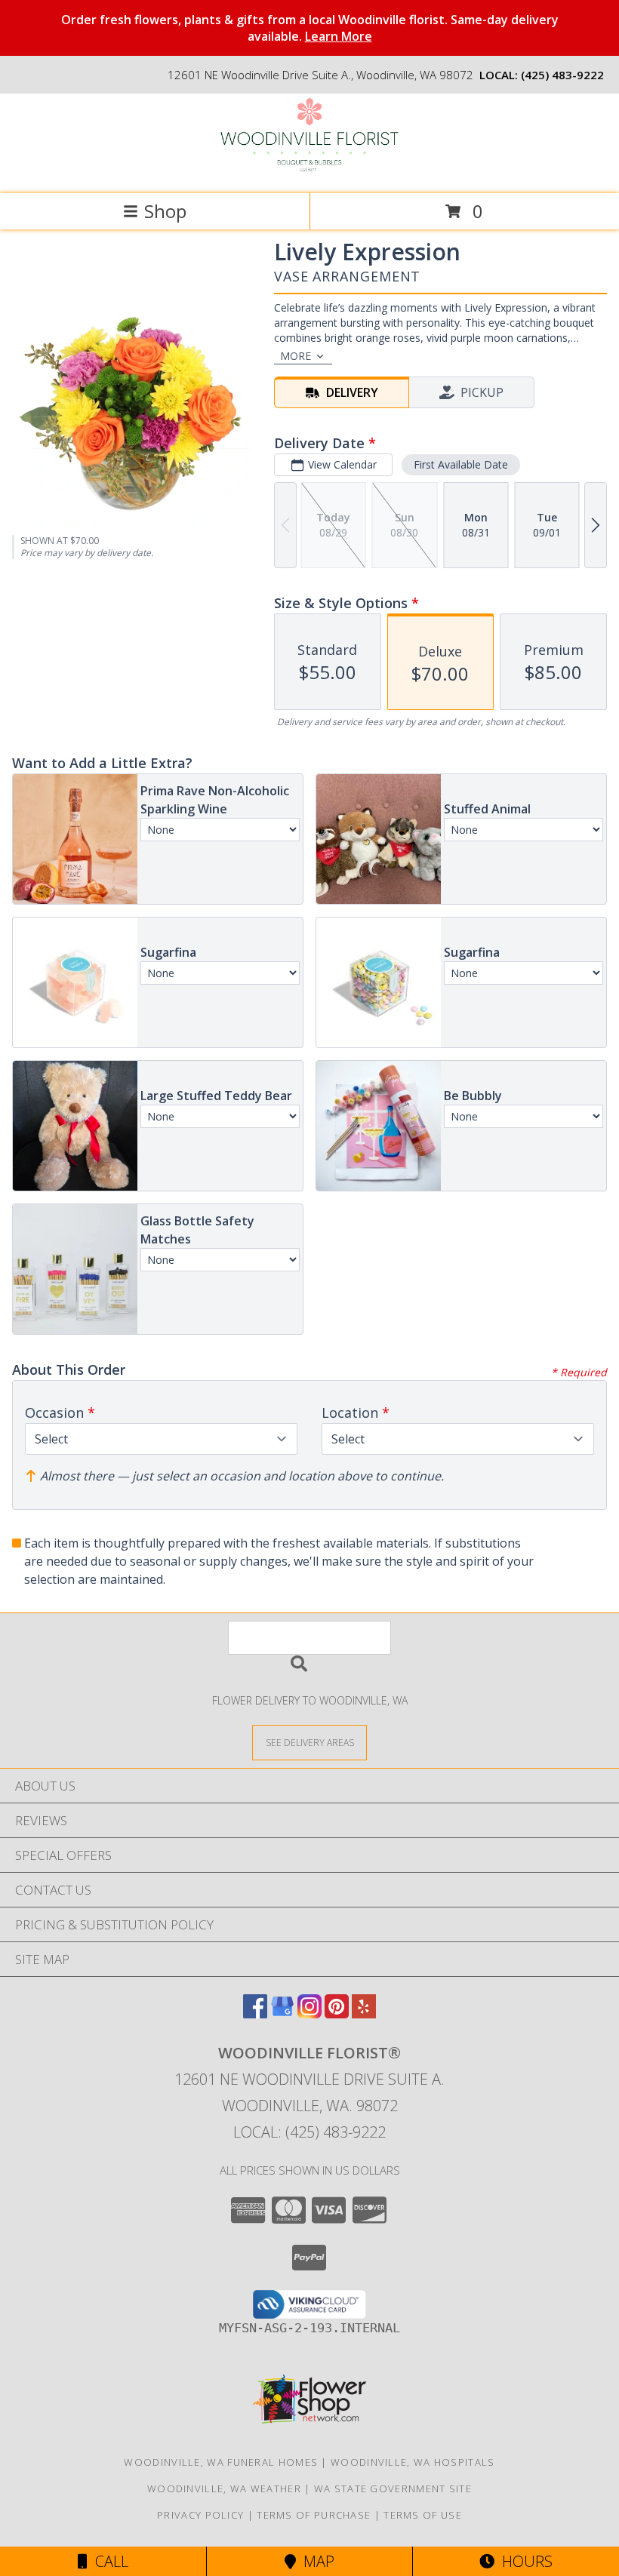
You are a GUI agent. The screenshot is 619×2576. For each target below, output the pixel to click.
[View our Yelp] (364, 2013)
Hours (524, 2561)
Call (108, 2561)
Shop (165, 211)
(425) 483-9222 (562, 75)
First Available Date (461, 464)
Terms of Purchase (314, 2515)
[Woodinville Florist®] (309, 172)
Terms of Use (423, 2515)
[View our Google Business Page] (282, 2013)
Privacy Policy (200, 2515)
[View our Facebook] (255, 2013)
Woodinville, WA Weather (224, 2488)
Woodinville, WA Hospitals (413, 2462)
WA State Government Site (393, 2488)
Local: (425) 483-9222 (309, 2132)
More (296, 356)
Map (315, 2561)
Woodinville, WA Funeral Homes (221, 2462)
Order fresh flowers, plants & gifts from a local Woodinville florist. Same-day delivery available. (310, 28)
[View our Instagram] (309, 2013)
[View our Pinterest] (337, 2013)
